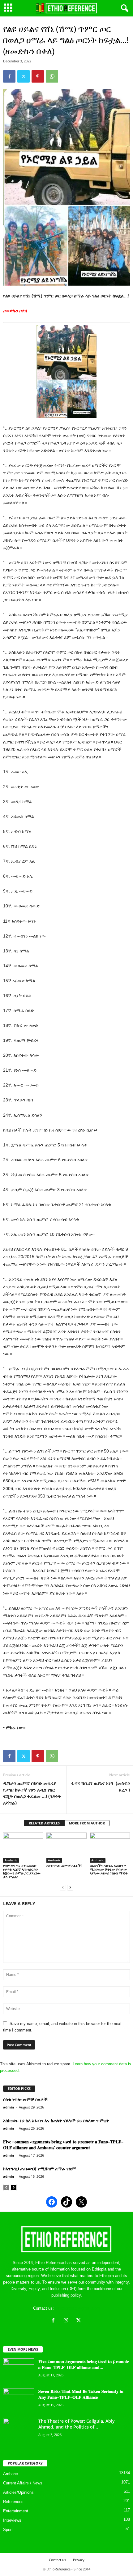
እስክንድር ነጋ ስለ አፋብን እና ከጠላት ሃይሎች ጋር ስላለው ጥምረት (56, 2120)
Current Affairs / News (23, 2483)
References (13, 2502)
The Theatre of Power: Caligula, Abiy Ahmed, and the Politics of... (77, 2424)
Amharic (11, 1860)
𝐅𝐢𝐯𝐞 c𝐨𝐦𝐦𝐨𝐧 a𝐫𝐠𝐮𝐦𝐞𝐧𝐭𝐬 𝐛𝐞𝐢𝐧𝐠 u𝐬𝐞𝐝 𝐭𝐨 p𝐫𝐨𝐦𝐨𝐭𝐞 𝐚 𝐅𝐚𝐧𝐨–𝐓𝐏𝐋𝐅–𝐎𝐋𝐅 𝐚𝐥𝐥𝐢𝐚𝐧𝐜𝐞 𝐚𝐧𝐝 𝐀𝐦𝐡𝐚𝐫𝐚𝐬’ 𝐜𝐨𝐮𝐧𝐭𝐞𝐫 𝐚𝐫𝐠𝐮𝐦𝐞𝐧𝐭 (63, 2144)
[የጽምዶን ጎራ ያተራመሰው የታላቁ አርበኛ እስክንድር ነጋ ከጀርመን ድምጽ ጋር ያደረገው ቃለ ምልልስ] (23, 1848)
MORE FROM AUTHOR (87, 1823)
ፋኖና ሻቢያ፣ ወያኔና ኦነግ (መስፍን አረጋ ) (101, 1786)
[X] (79, 2321)
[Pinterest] (38, 76)
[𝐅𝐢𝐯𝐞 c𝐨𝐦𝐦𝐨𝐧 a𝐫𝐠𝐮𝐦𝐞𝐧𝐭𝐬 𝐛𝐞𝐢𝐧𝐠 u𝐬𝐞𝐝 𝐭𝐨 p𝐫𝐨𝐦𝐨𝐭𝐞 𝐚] (19, 2370)
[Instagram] (67, 2321)
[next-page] (70, 1887)
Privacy (79, 2560)
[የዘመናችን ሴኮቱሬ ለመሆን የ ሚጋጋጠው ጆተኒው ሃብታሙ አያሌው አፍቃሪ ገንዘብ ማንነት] (110, 1848)
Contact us (57, 2560)
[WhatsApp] (52, 76)
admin (9, 2107)
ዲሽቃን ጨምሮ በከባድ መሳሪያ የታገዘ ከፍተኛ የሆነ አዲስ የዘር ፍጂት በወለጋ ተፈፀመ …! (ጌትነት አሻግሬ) (32, 1793)
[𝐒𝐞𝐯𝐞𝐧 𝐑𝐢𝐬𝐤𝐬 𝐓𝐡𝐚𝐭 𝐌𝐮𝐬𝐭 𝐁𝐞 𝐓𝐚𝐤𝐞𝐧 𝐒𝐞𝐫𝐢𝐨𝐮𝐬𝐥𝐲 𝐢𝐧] (19, 2400)
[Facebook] (9, 76)
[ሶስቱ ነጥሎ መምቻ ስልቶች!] (66, 1848)
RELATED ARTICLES (44, 1823)
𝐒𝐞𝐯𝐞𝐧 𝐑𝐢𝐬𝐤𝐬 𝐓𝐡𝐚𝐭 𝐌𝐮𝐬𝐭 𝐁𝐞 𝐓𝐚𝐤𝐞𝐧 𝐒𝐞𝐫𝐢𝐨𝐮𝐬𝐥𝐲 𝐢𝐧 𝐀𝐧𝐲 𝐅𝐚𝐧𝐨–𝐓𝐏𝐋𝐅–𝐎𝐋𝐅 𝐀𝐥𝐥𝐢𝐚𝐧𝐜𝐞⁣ (81, 2394)
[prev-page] (63, 1887)
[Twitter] (24, 76)
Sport (8, 2530)
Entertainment (16, 2511)
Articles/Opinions (18, 2492)
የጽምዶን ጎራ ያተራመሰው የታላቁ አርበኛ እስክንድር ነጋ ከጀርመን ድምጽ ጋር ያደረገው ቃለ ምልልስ (22, 1871)
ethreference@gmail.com (77, 2308)
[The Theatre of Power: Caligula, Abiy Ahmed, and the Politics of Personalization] (19, 2430)
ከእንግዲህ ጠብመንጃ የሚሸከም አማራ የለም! (40, 2169)
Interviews (12, 2520)
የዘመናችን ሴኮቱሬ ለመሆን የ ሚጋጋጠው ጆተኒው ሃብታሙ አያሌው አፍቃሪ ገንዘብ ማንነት (109, 1869)
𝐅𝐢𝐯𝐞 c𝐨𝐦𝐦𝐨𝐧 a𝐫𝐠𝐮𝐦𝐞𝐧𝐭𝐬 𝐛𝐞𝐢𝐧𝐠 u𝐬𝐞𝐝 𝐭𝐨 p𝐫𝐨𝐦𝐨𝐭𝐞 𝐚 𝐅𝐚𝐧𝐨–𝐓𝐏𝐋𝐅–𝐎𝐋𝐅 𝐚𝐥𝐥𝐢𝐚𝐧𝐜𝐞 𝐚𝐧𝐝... (84, 2364)
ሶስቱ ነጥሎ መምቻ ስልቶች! (64, 1866)
